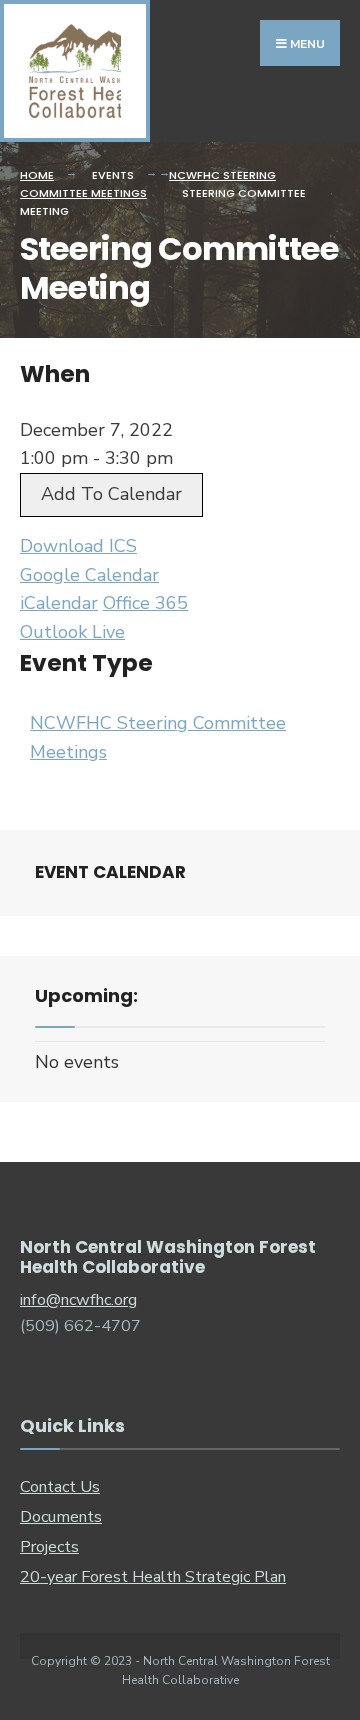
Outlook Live (72, 632)
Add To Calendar (111, 494)
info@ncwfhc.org (78, 1300)
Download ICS (78, 546)
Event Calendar (110, 872)
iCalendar (59, 603)
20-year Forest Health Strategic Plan (153, 1577)
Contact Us (60, 1487)
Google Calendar (89, 575)
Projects (49, 1547)
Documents (61, 1517)
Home (37, 175)
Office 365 (145, 603)
